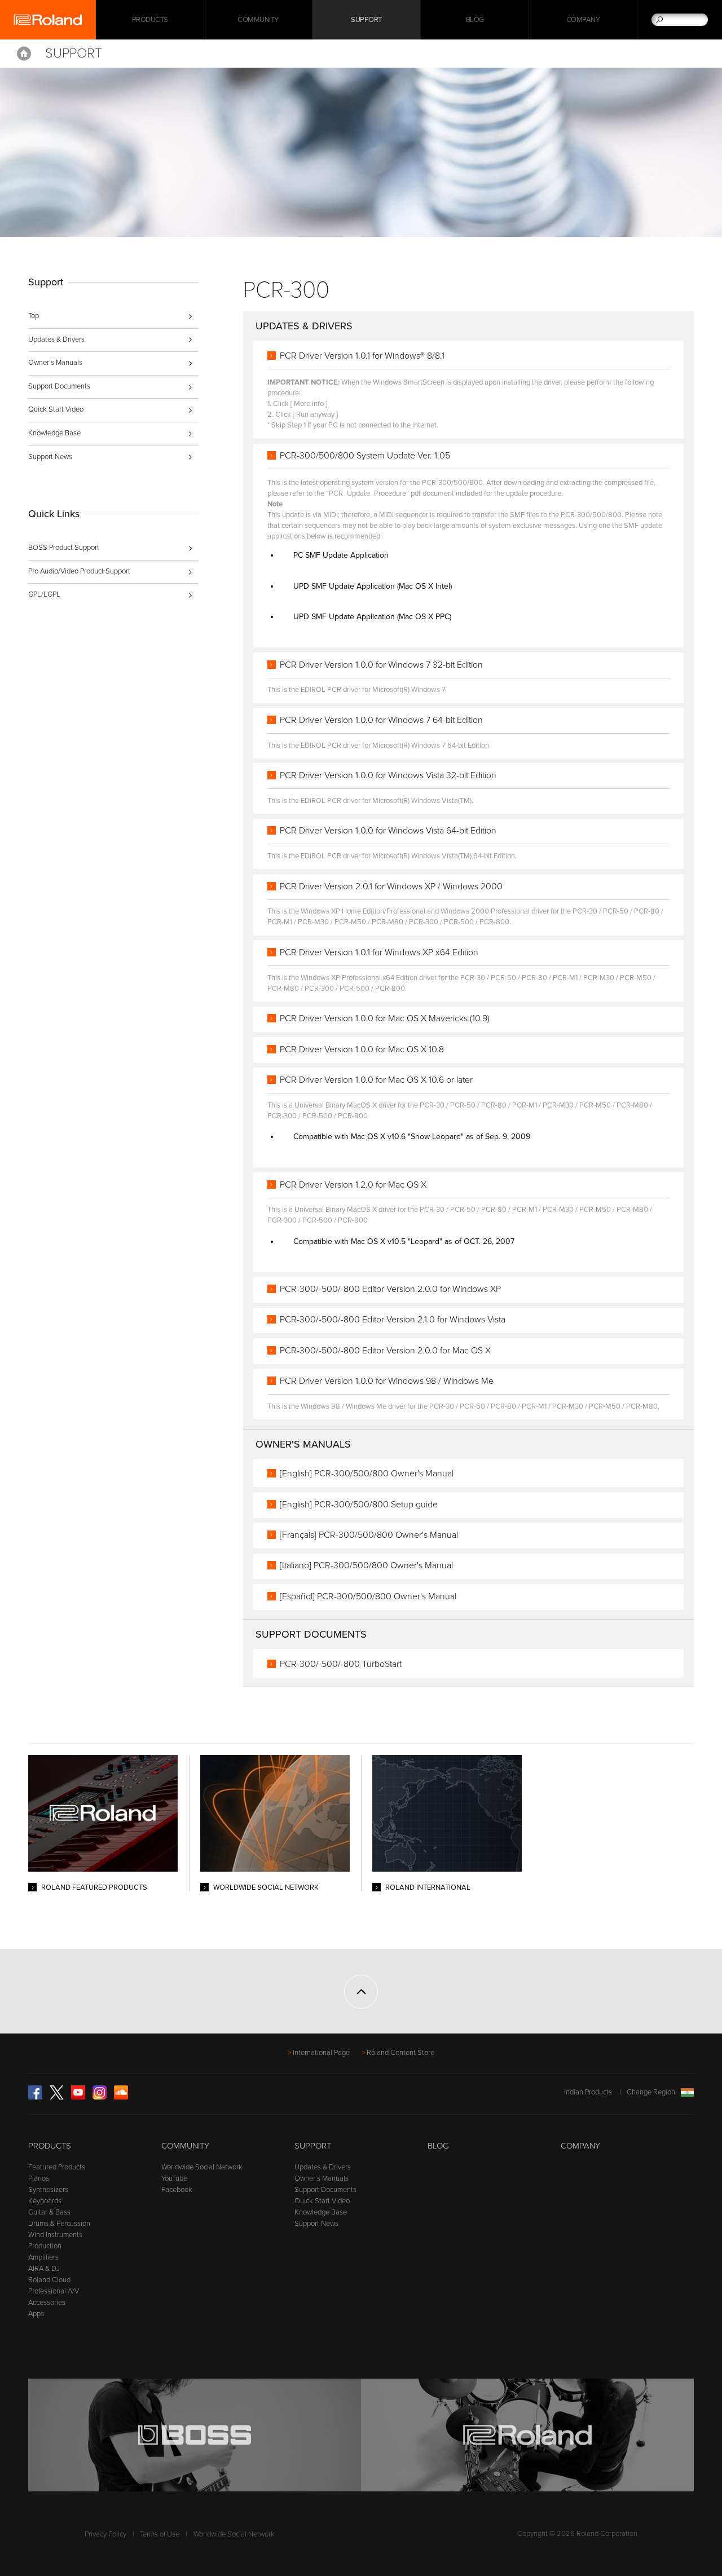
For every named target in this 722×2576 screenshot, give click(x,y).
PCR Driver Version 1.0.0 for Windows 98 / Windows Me (387, 1381)
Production (45, 2246)
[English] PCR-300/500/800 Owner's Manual (367, 1474)
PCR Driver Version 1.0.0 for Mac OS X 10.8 (362, 1049)
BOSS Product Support (64, 548)
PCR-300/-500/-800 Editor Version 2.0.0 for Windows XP (390, 1289)
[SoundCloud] (121, 2097)
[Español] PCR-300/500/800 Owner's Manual (368, 1596)
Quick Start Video (56, 409)
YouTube (174, 2178)
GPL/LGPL (44, 594)
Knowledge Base (54, 433)
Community (258, 20)
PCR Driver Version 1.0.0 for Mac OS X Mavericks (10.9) (385, 1018)
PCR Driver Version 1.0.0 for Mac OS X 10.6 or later (376, 1080)
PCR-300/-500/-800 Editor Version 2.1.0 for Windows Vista (393, 1320)
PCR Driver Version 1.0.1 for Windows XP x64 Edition (379, 952)
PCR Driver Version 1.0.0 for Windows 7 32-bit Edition (381, 665)
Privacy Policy (105, 2534)
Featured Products (57, 2167)
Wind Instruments (55, 2235)
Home (24, 54)
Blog (475, 20)
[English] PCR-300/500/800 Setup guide (359, 1505)
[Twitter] (57, 2097)
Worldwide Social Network (202, 2167)
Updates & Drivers (56, 339)
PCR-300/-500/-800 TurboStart (341, 1664)
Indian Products (588, 2092)
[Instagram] (100, 2097)
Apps (36, 2314)
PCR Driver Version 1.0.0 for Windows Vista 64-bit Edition (388, 831)
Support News (50, 457)
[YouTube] (78, 2097)
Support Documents (59, 386)
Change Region (651, 2092)
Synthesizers (48, 2190)
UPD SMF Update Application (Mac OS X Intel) (373, 586)
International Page (321, 2053)
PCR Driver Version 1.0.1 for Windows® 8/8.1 (362, 356)
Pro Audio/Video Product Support (79, 571)
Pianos (39, 2178)
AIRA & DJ (44, 2269)
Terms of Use (160, 2534)
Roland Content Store (400, 2053)
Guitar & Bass (49, 2212)
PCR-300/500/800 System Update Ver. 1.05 (365, 456)
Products (50, 2146)
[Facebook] (35, 2097)
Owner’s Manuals (55, 363)
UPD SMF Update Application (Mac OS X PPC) (372, 617)
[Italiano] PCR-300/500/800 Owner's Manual (366, 1565)
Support (366, 20)
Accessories (47, 2302)
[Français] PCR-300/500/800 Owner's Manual (369, 1535)
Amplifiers (43, 2257)
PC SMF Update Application (341, 555)
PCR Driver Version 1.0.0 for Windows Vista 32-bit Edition (388, 775)
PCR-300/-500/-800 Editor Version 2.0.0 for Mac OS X (385, 1351)
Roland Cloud (49, 2280)
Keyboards (45, 2201)
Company (583, 20)
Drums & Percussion (59, 2224)
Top (34, 316)
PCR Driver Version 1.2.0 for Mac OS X (353, 1185)
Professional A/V (54, 2291)
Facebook (177, 2190)
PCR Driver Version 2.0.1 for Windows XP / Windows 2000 (391, 886)
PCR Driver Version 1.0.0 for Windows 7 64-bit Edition (381, 720)
